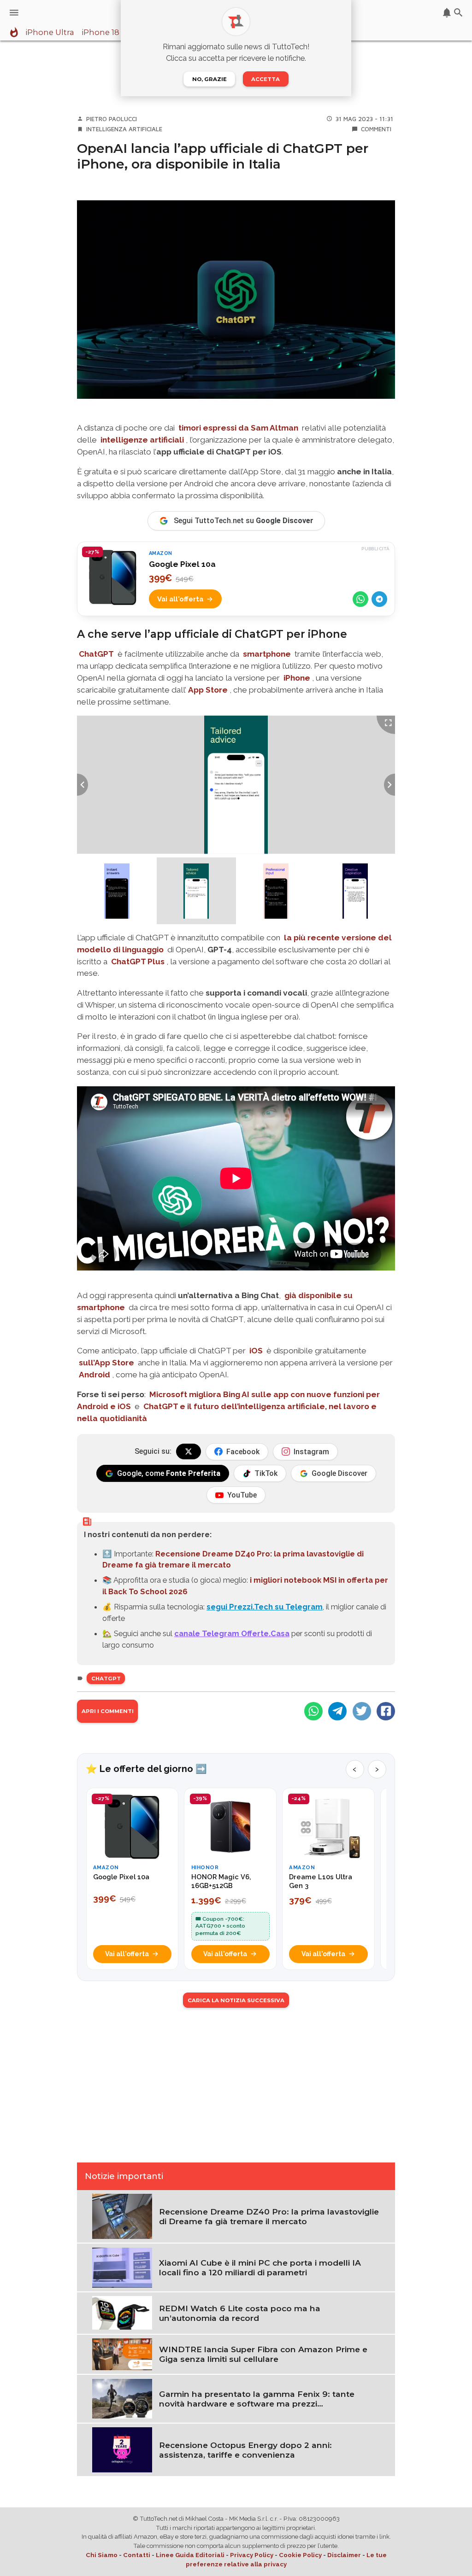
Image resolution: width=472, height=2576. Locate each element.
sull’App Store (106, 1363)
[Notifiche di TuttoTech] (447, 13)
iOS (256, 1351)
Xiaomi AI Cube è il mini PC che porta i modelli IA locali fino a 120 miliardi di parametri (260, 2267)
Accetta (265, 79)
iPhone (297, 678)
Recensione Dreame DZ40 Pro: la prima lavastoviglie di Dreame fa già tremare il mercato (269, 2216)
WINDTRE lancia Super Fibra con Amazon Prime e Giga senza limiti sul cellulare (263, 2354)
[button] (117, 891)
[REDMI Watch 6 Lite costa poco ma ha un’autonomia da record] (122, 2312)
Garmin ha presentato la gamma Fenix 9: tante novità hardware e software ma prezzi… (257, 2399)
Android (94, 1375)
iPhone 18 (100, 33)
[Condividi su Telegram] (379, 599)
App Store (208, 690)
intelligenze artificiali (142, 440)
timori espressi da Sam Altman (238, 428)
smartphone (267, 654)
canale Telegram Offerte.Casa (232, 1633)
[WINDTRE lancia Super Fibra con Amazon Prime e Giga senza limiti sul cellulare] (122, 2354)
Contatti (137, 2555)
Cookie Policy (300, 2555)
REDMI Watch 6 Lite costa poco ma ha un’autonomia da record (240, 2313)
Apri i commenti (108, 1711)
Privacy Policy (252, 2555)
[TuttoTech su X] (189, 1451)
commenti (376, 129)
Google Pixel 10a (182, 564)
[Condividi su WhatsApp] (360, 599)
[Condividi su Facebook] (386, 1711)
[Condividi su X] (362, 1711)
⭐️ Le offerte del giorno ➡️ (146, 1769)
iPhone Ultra (50, 33)
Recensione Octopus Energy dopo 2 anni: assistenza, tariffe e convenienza (245, 2450)
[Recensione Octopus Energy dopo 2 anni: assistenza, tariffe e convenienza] (122, 2449)
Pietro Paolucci (112, 119)
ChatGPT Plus (138, 962)
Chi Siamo (102, 2555)
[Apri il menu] (14, 13)
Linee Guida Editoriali (190, 2555)
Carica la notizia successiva (236, 2000)
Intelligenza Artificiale (124, 129)
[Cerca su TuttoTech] (458, 13)
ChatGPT (96, 654)
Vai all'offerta (180, 599)
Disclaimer (344, 2555)
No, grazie (209, 79)
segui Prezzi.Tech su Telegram (265, 1607)
